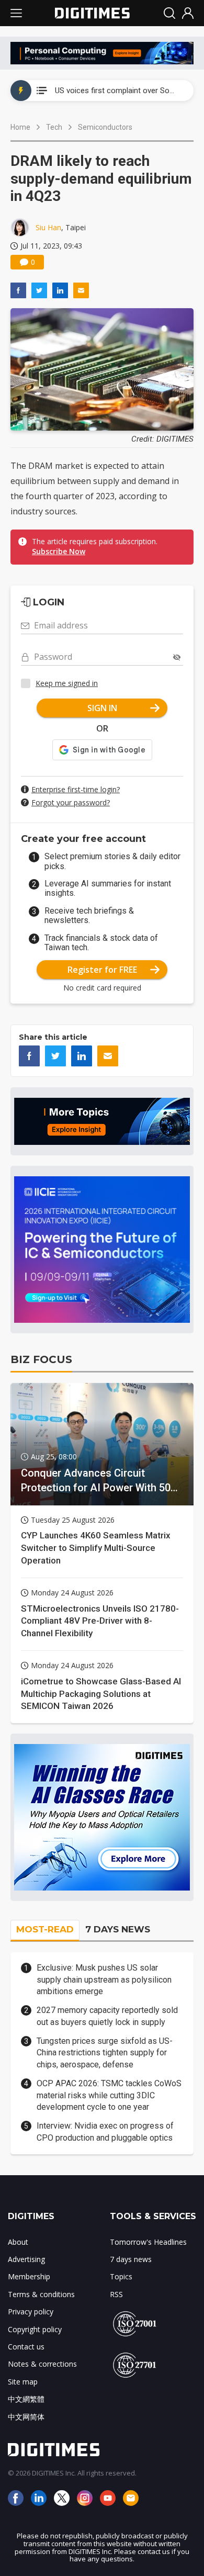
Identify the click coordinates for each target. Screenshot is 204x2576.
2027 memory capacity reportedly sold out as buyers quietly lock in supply (107, 2016)
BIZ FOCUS (41, 1359)
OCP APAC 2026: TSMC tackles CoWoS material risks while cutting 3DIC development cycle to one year (109, 2095)
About (18, 2242)
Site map (23, 2382)
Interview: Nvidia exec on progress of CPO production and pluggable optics (105, 2131)
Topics (121, 2276)
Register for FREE (102, 970)
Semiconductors (105, 127)
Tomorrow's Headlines (148, 2242)
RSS (116, 2294)
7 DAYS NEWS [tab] (118, 1929)
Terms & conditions (41, 2294)
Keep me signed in (67, 683)
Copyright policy (35, 2329)
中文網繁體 (26, 2399)
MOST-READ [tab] (45, 1929)
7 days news (131, 2259)
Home (20, 127)
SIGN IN (102, 708)
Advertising (26, 2259)
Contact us (26, 2347)
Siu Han (48, 227)
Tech (54, 127)
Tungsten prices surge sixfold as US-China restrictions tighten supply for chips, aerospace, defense (105, 2053)
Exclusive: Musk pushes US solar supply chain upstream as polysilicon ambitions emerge (104, 1979)
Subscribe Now (59, 551)
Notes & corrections (42, 2364)
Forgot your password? (71, 802)
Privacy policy (31, 2311)
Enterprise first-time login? (76, 789)
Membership (29, 2276)
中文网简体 (26, 2417)
